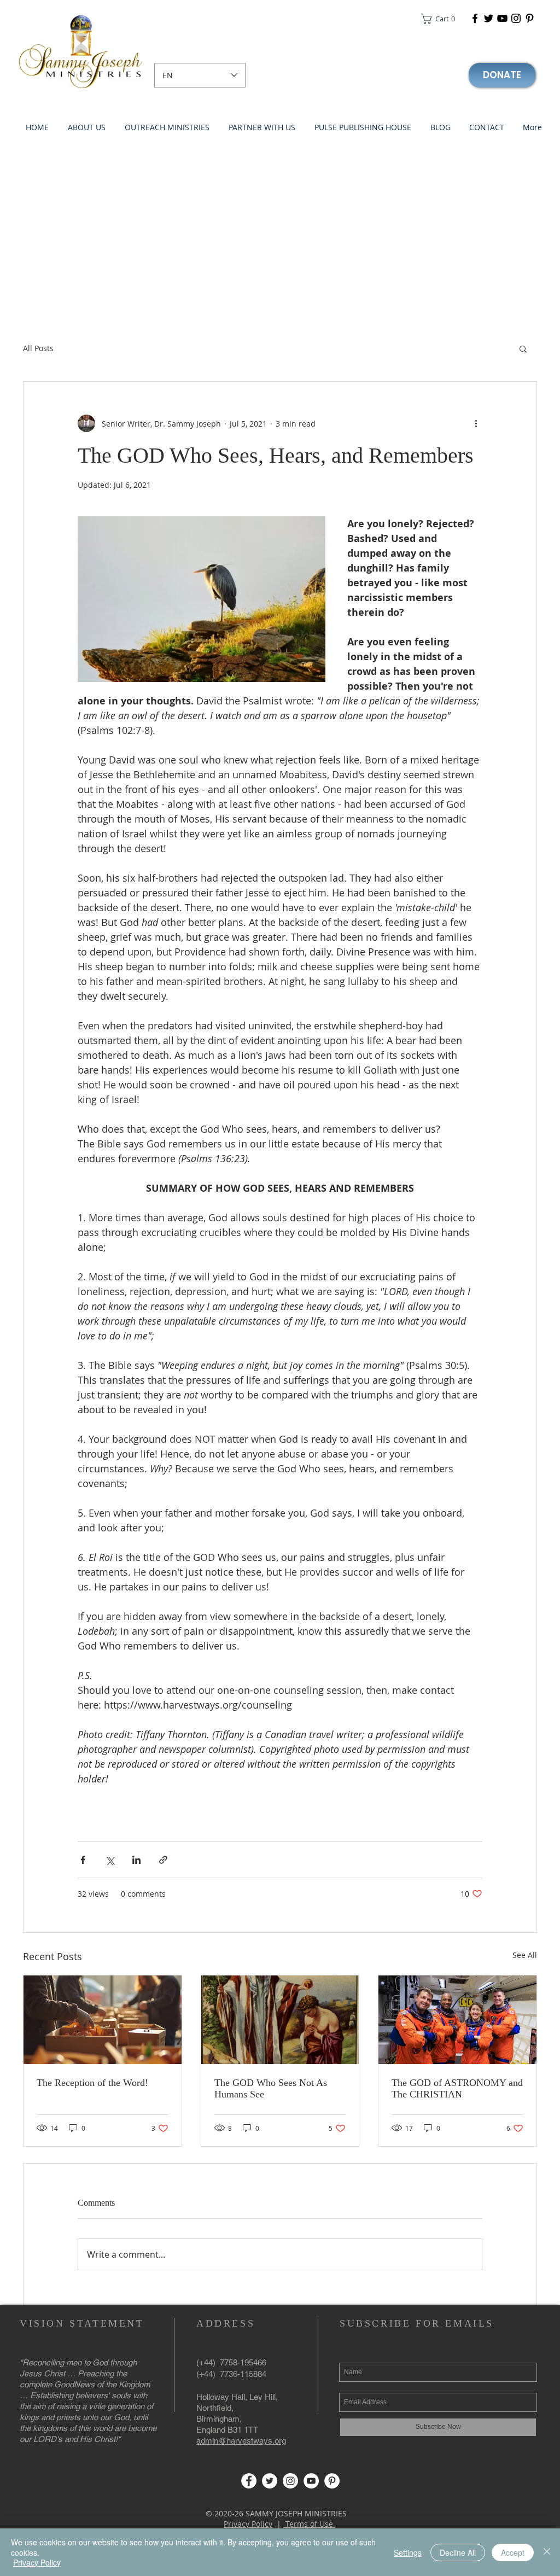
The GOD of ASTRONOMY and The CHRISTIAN (457, 2088)
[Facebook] (475, 18)
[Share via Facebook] (83, 1860)
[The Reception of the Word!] (103, 2020)
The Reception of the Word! (92, 2083)
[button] (442, 19)
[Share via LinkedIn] (136, 1860)
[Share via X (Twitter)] (110, 1860)
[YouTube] (502, 18)
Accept (513, 2552)
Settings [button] (408, 2552)
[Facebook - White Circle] (249, 2481)
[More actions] (476, 423)
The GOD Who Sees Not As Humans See (271, 2088)
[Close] (547, 2552)
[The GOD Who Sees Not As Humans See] (280, 2020)
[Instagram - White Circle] (290, 2481)
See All (525, 1955)
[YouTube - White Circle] (311, 2481)
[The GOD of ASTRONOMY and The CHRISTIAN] (457, 2020)
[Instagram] (516, 18)
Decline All (458, 2552)
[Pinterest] (530, 18)
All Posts (38, 348)
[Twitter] (489, 18)
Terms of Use (309, 2524)
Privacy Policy (248, 2524)
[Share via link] (163, 1860)
